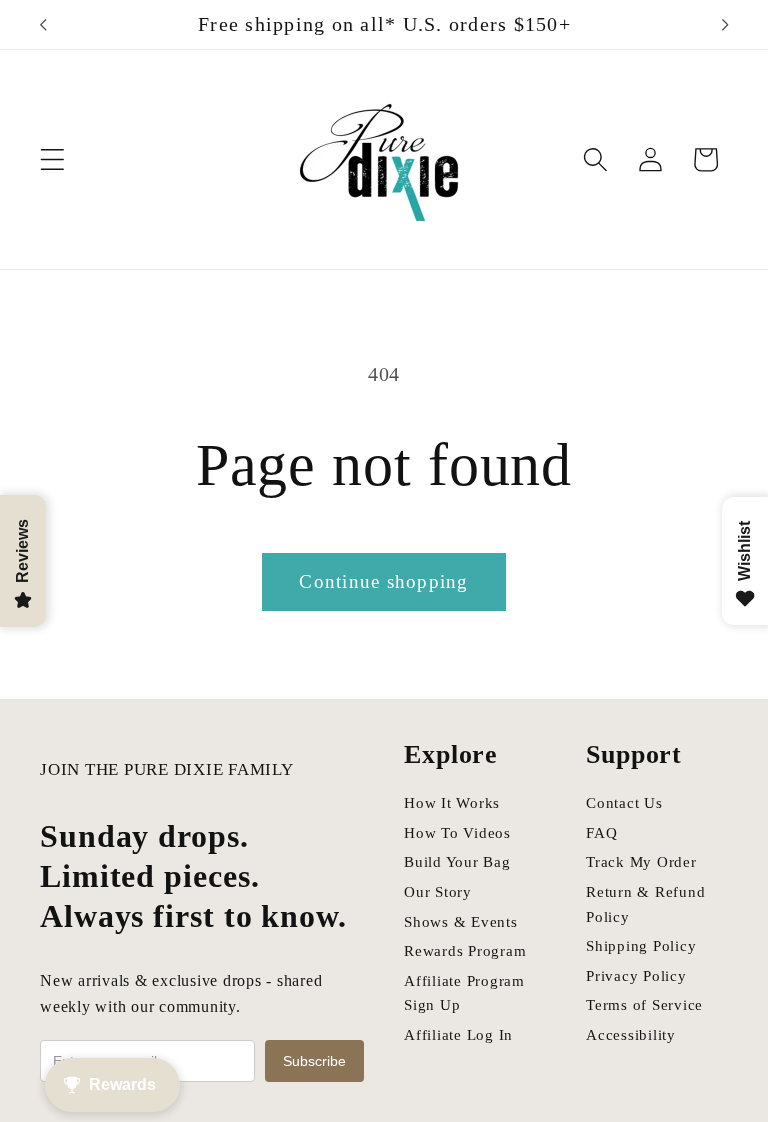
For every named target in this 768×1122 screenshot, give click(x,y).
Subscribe (314, 1061)
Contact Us (624, 803)
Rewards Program (465, 951)
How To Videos (457, 833)
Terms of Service (644, 1005)
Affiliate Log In (458, 1035)
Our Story (438, 892)
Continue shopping (383, 581)
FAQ (601, 833)
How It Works (452, 803)
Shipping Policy (641, 946)
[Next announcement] (725, 25)
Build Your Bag (457, 862)
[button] (52, 159)
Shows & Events (461, 922)
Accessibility (631, 1035)
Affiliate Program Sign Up (464, 993)
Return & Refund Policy (645, 904)
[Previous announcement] (43, 25)
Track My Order (641, 862)
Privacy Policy (636, 976)
